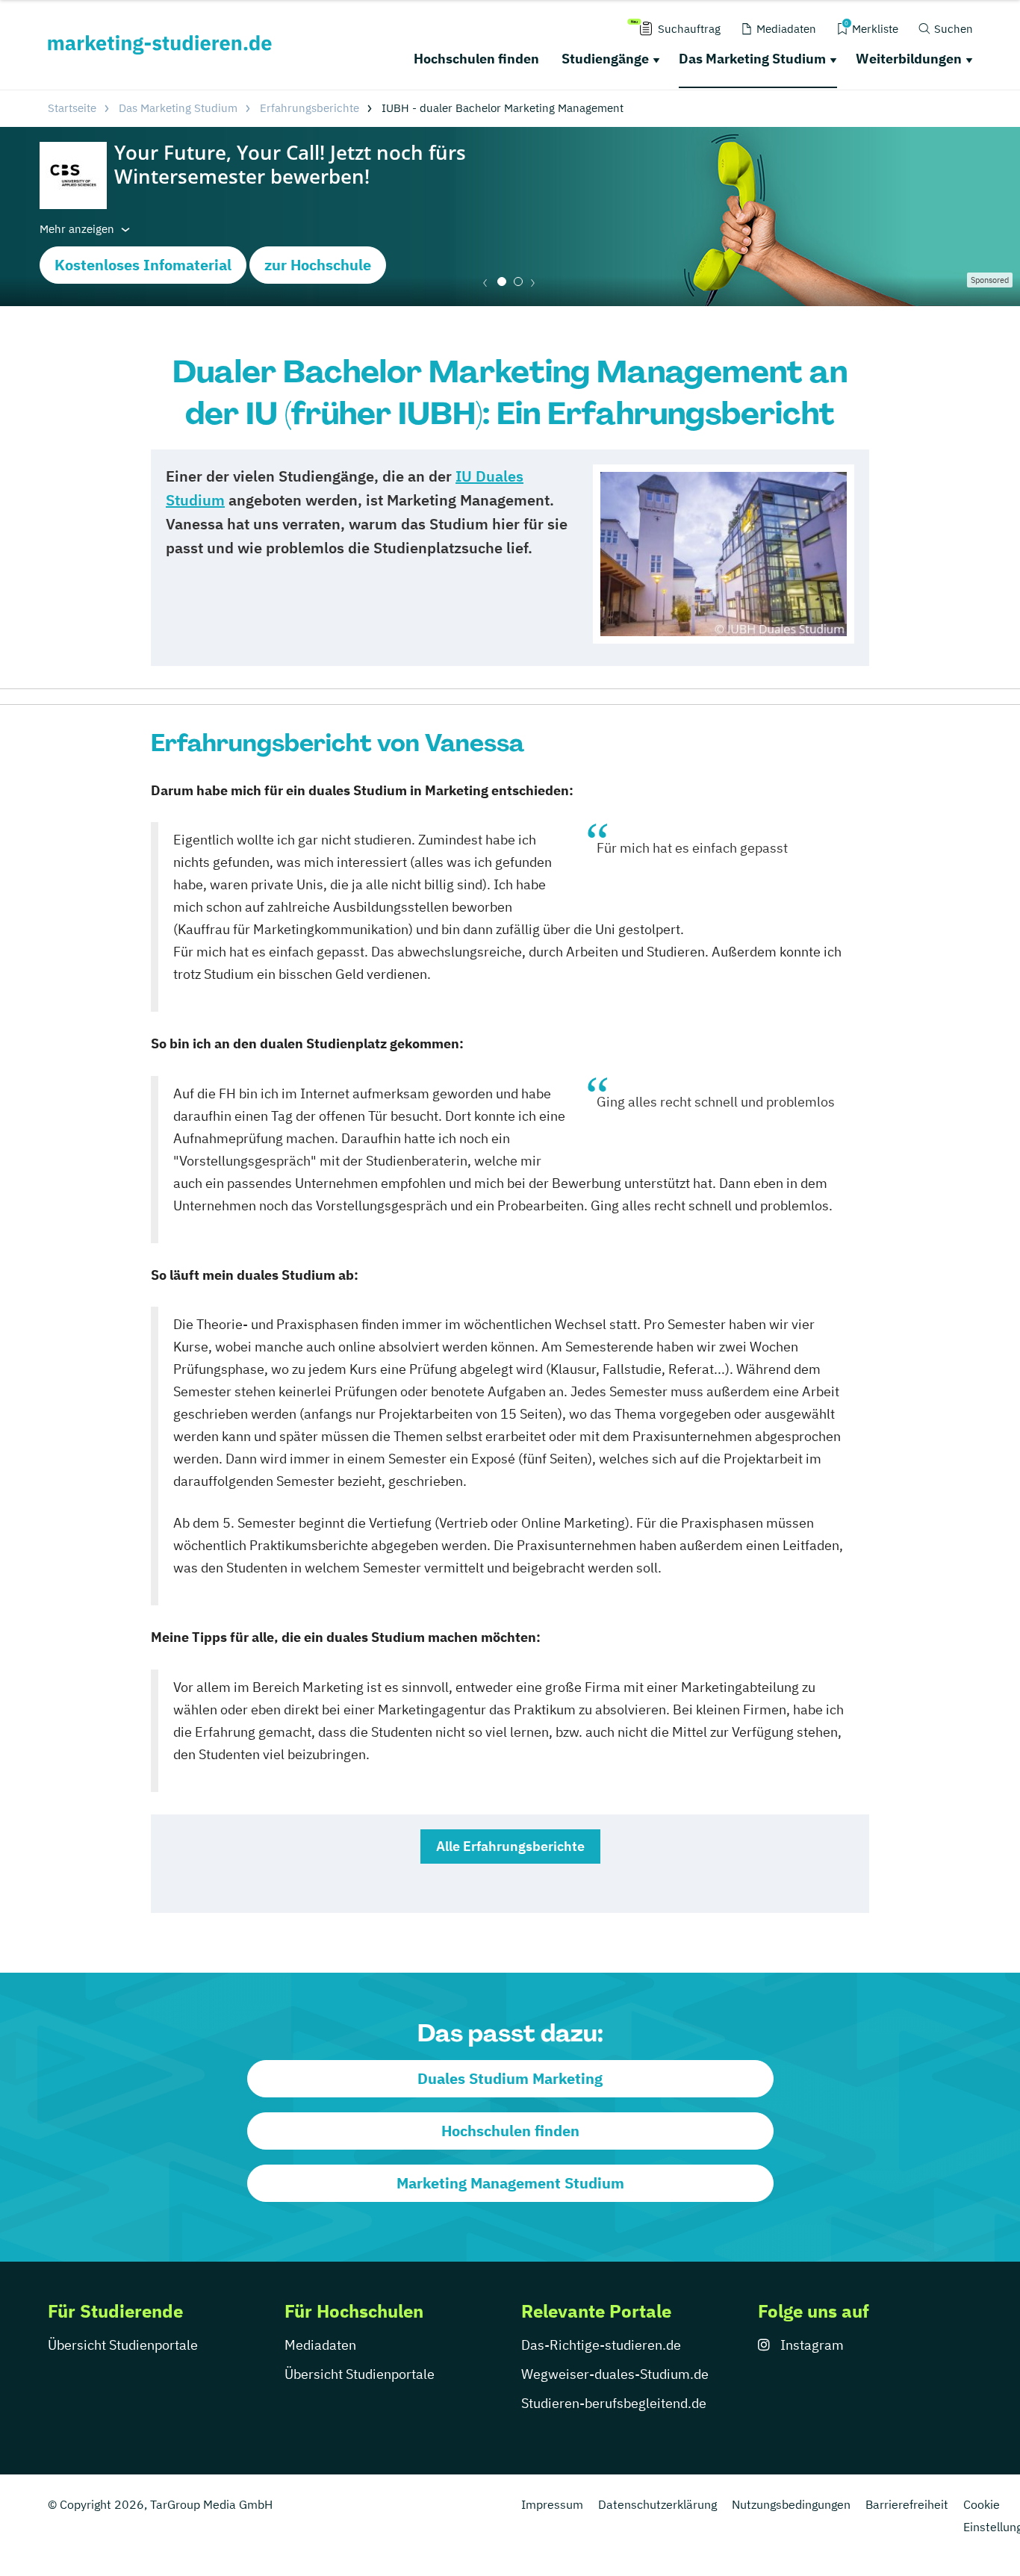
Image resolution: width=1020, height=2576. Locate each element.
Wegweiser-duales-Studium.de (615, 2374)
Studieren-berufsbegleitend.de (614, 2403)
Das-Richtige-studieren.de (601, 2345)
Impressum (552, 2504)
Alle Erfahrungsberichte (510, 1846)
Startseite (72, 108)
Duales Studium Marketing (510, 2078)
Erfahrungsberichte (310, 108)
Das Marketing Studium (752, 59)
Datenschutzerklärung (657, 2504)
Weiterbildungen (909, 59)
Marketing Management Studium (510, 2183)
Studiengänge (605, 59)
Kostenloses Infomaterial (143, 265)
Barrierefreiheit (907, 2504)
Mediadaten (320, 2345)
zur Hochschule (318, 265)
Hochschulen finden (476, 59)
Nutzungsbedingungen (791, 2504)
